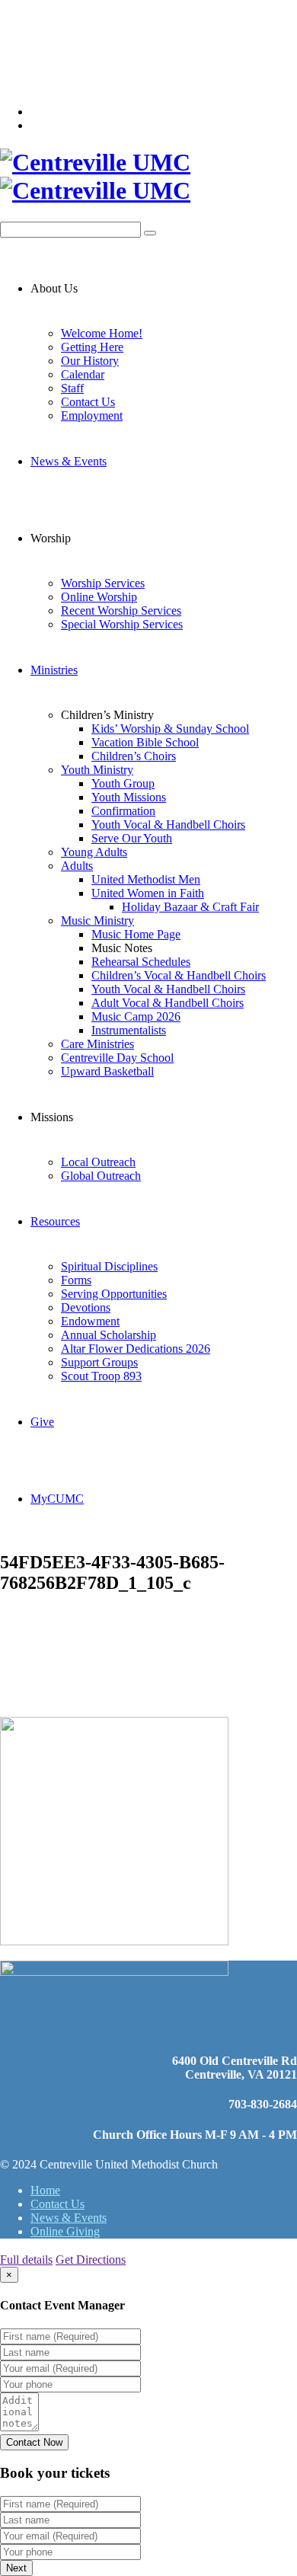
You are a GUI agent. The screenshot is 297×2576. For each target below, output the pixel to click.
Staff (72, 388)
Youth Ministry (97, 770)
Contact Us (88, 402)
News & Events (69, 461)
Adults (77, 866)
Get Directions (91, 2260)
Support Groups (99, 1362)
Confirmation (123, 811)
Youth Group (123, 783)
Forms (76, 1280)
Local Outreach (98, 1162)
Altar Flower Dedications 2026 (136, 1349)
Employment (92, 415)
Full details (26, 2260)
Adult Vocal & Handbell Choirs (168, 1003)
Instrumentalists (129, 1030)
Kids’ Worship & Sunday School (170, 729)
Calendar (83, 374)
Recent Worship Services (121, 610)
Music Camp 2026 (136, 1016)
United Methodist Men (146, 879)
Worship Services (103, 583)
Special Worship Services (122, 624)
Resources (55, 1221)
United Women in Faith (148, 893)
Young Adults (94, 852)
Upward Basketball (107, 1071)
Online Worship (99, 597)
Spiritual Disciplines (109, 1266)
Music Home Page (136, 934)
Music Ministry (97, 920)
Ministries (54, 670)
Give (42, 1422)
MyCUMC (57, 1499)
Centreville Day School (117, 1058)
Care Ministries (97, 1044)
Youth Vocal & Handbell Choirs (168, 825)
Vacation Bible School (145, 742)
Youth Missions (129, 797)
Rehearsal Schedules (141, 962)
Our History (90, 361)
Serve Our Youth (132, 838)
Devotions (86, 1307)
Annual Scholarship (109, 1335)
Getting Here (92, 347)
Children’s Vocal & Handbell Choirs (179, 975)
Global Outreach (101, 1176)
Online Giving (65, 2231)
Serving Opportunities (114, 1294)
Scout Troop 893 (101, 1376)
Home (45, 2190)
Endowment (90, 1321)
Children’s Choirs (134, 756)
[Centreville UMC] (148, 177)
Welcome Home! (102, 333)
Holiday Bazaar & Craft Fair (190, 907)
